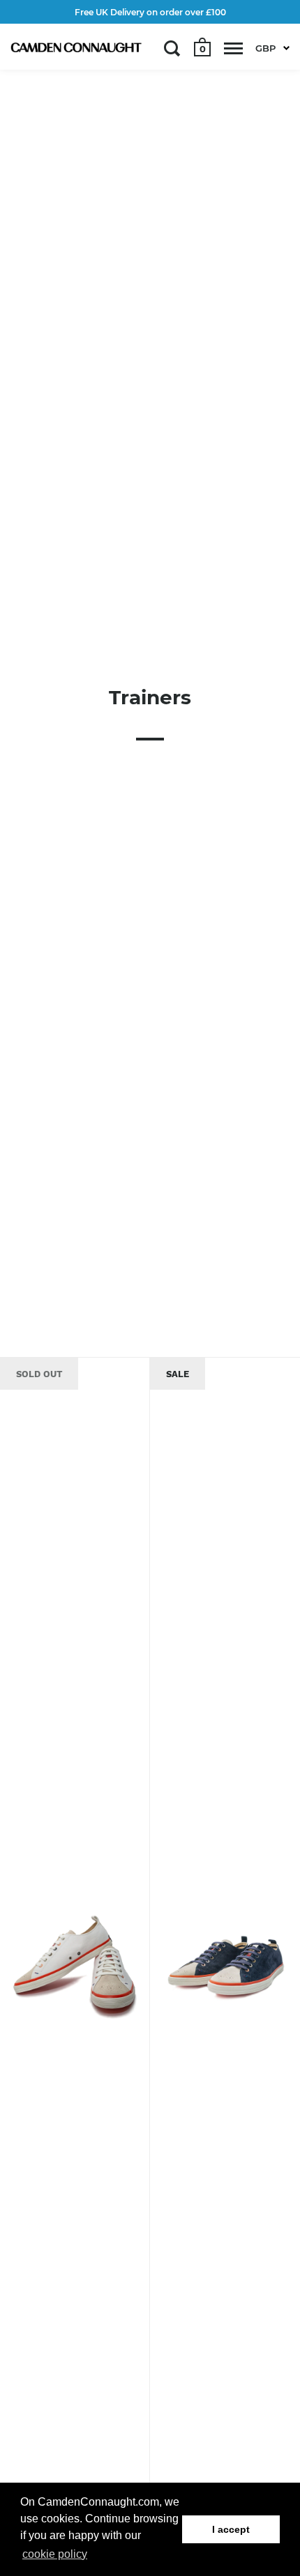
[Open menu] (233, 48)
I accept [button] (231, 2529)
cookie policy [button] (55, 2554)
